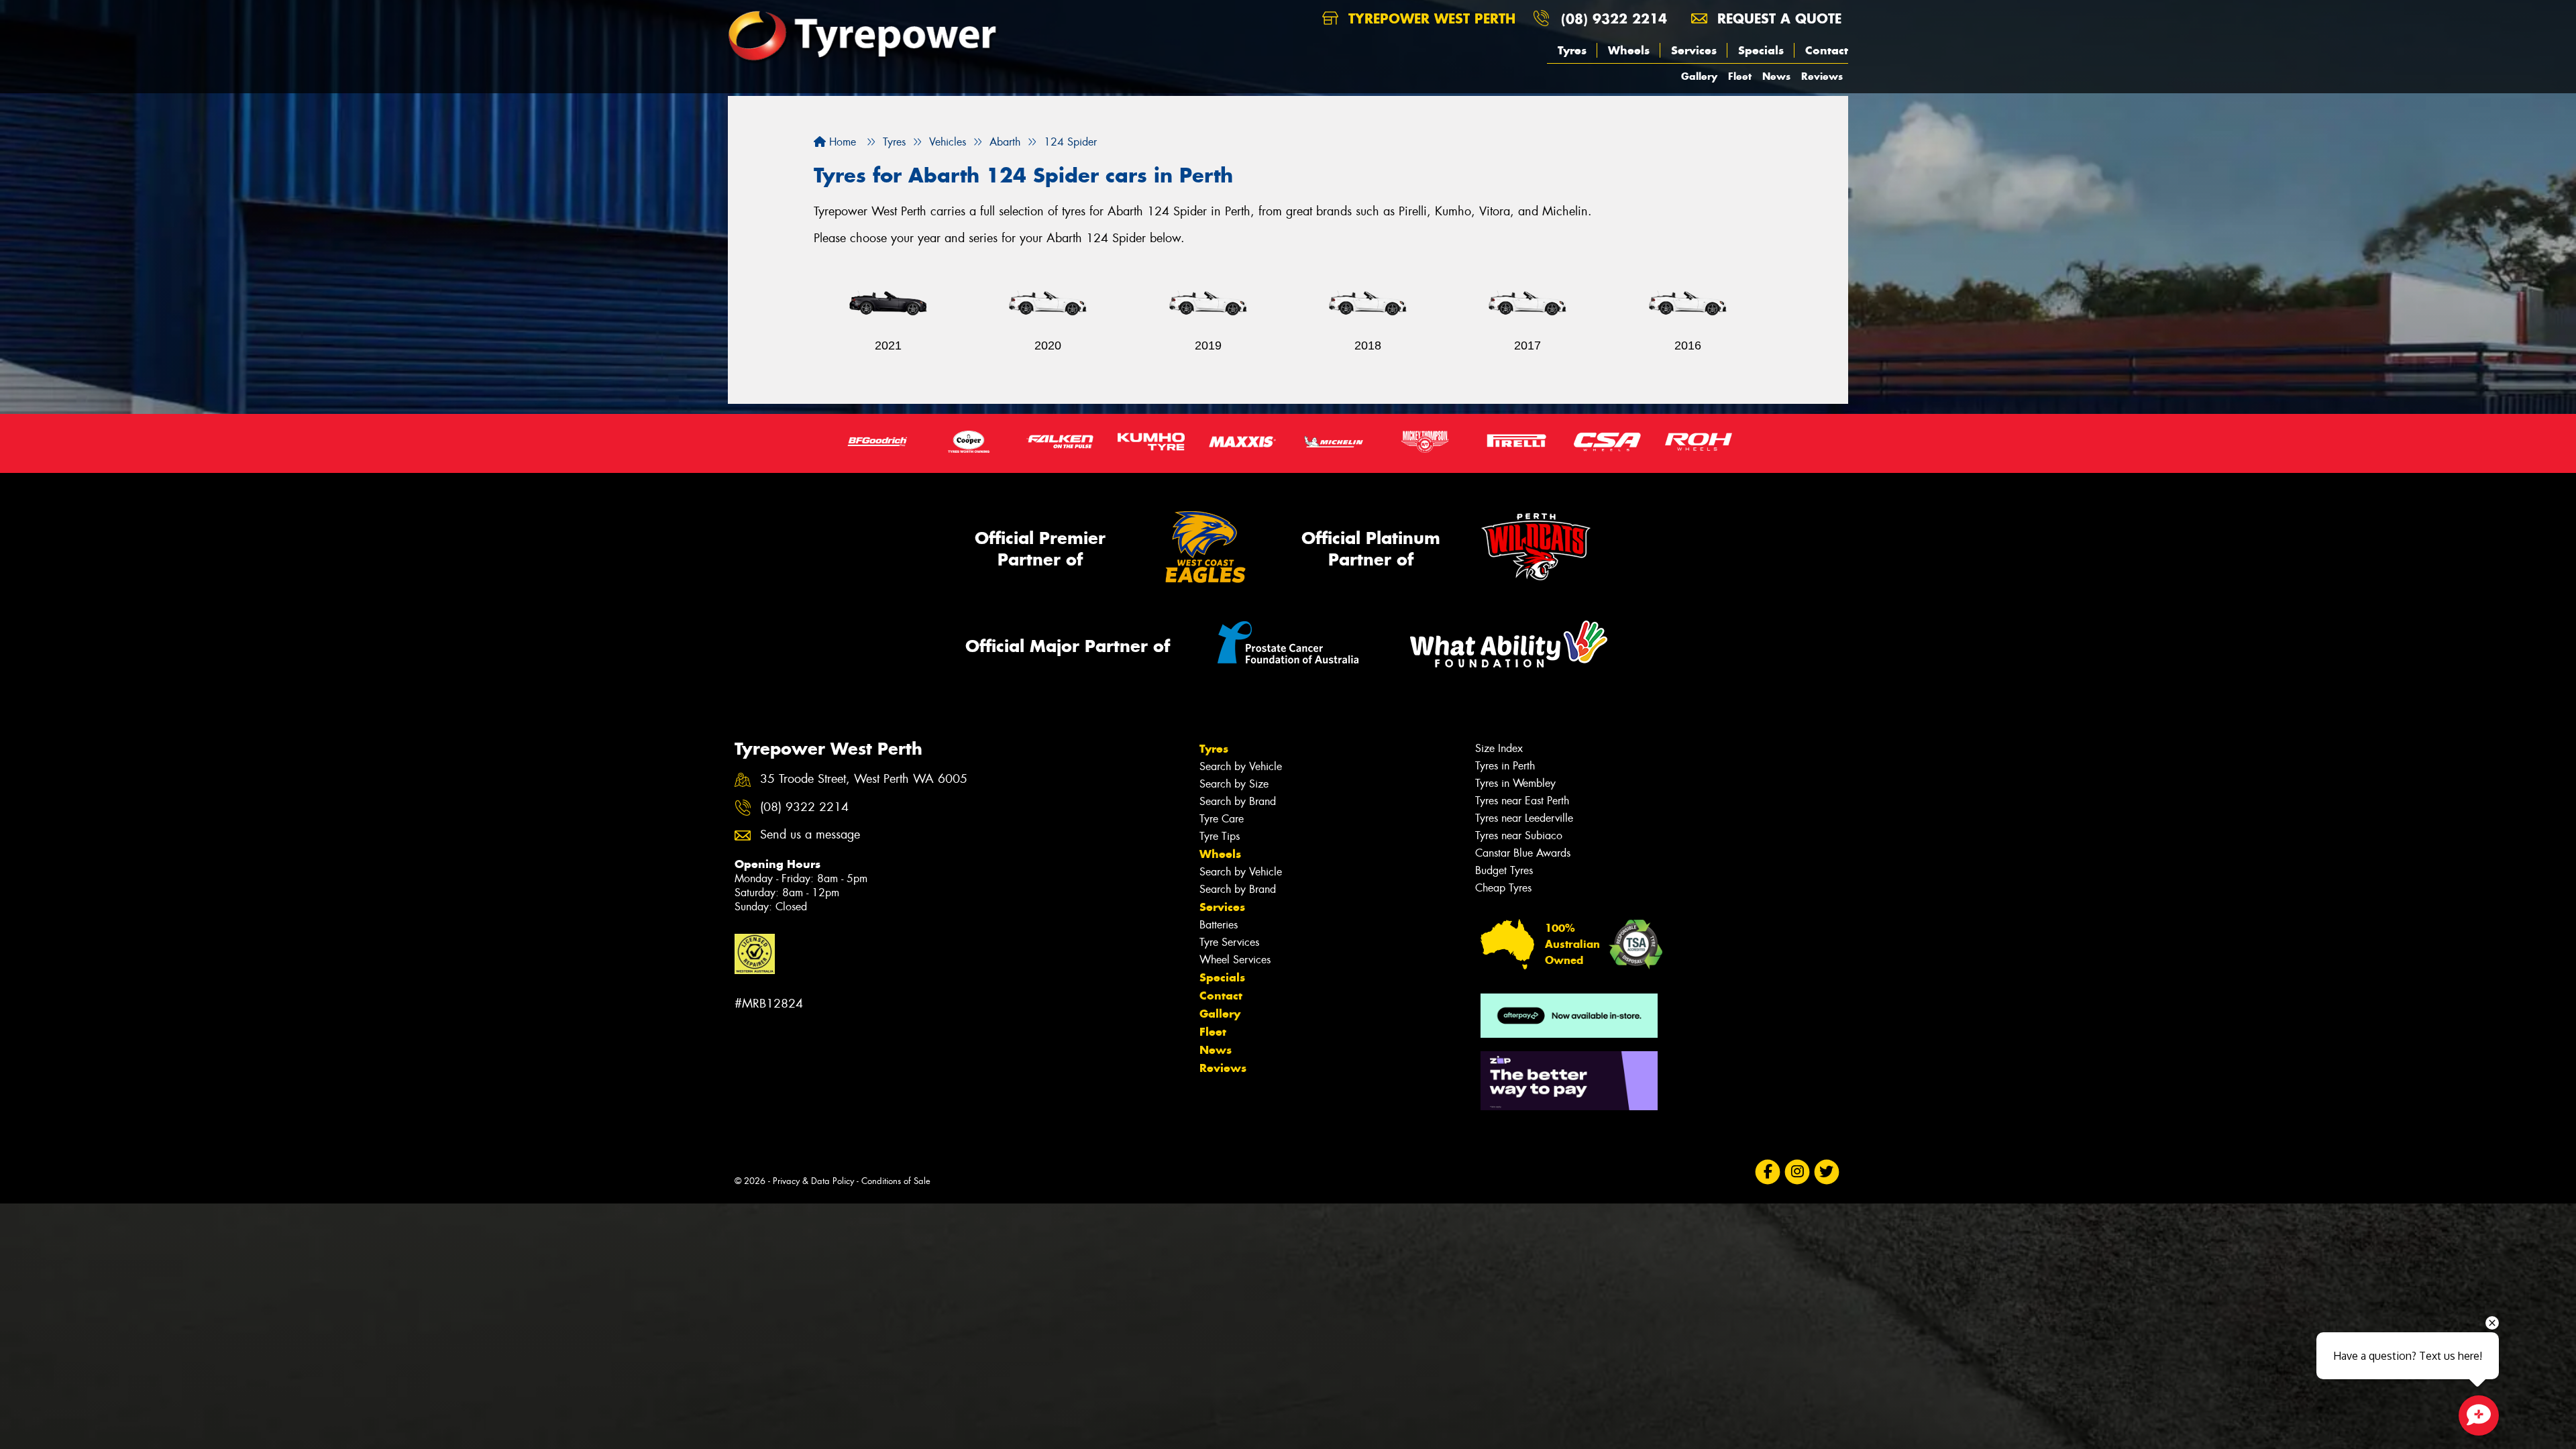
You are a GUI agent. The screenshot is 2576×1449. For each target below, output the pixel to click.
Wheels (1629, 50)
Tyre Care (1222, 819)
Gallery (1699, 76)
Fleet (1740, 76)
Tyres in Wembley (1515, 783)
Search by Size (1234, 784)
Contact (1827, 50)
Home (841, 142)
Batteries (1219, 925)
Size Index (1499, 748)
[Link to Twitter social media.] (1827, 1172)
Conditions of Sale (896, 1181)
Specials (1761, 50)
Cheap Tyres (1503, 888)
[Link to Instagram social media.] (1797, 1172)
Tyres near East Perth (1522, 801)
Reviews (1822, 76)
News (1776, 76)
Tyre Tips (1220, 836)
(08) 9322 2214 (1614, 18)
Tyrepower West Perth (1430, 18)
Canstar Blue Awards (1523, 853)
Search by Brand (1238, 801)
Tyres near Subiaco (1519, 836)
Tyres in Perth (1505, 766)
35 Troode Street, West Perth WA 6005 (864, 779)
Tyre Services (1229, 942)
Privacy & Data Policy (813, 1181)
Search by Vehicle (1241, 766)
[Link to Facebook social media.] (1768, 1172)
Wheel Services (1235, 960)
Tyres (1572, 50)
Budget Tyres (1504, 870)
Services (1694, 50)
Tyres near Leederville (1524, 818)
